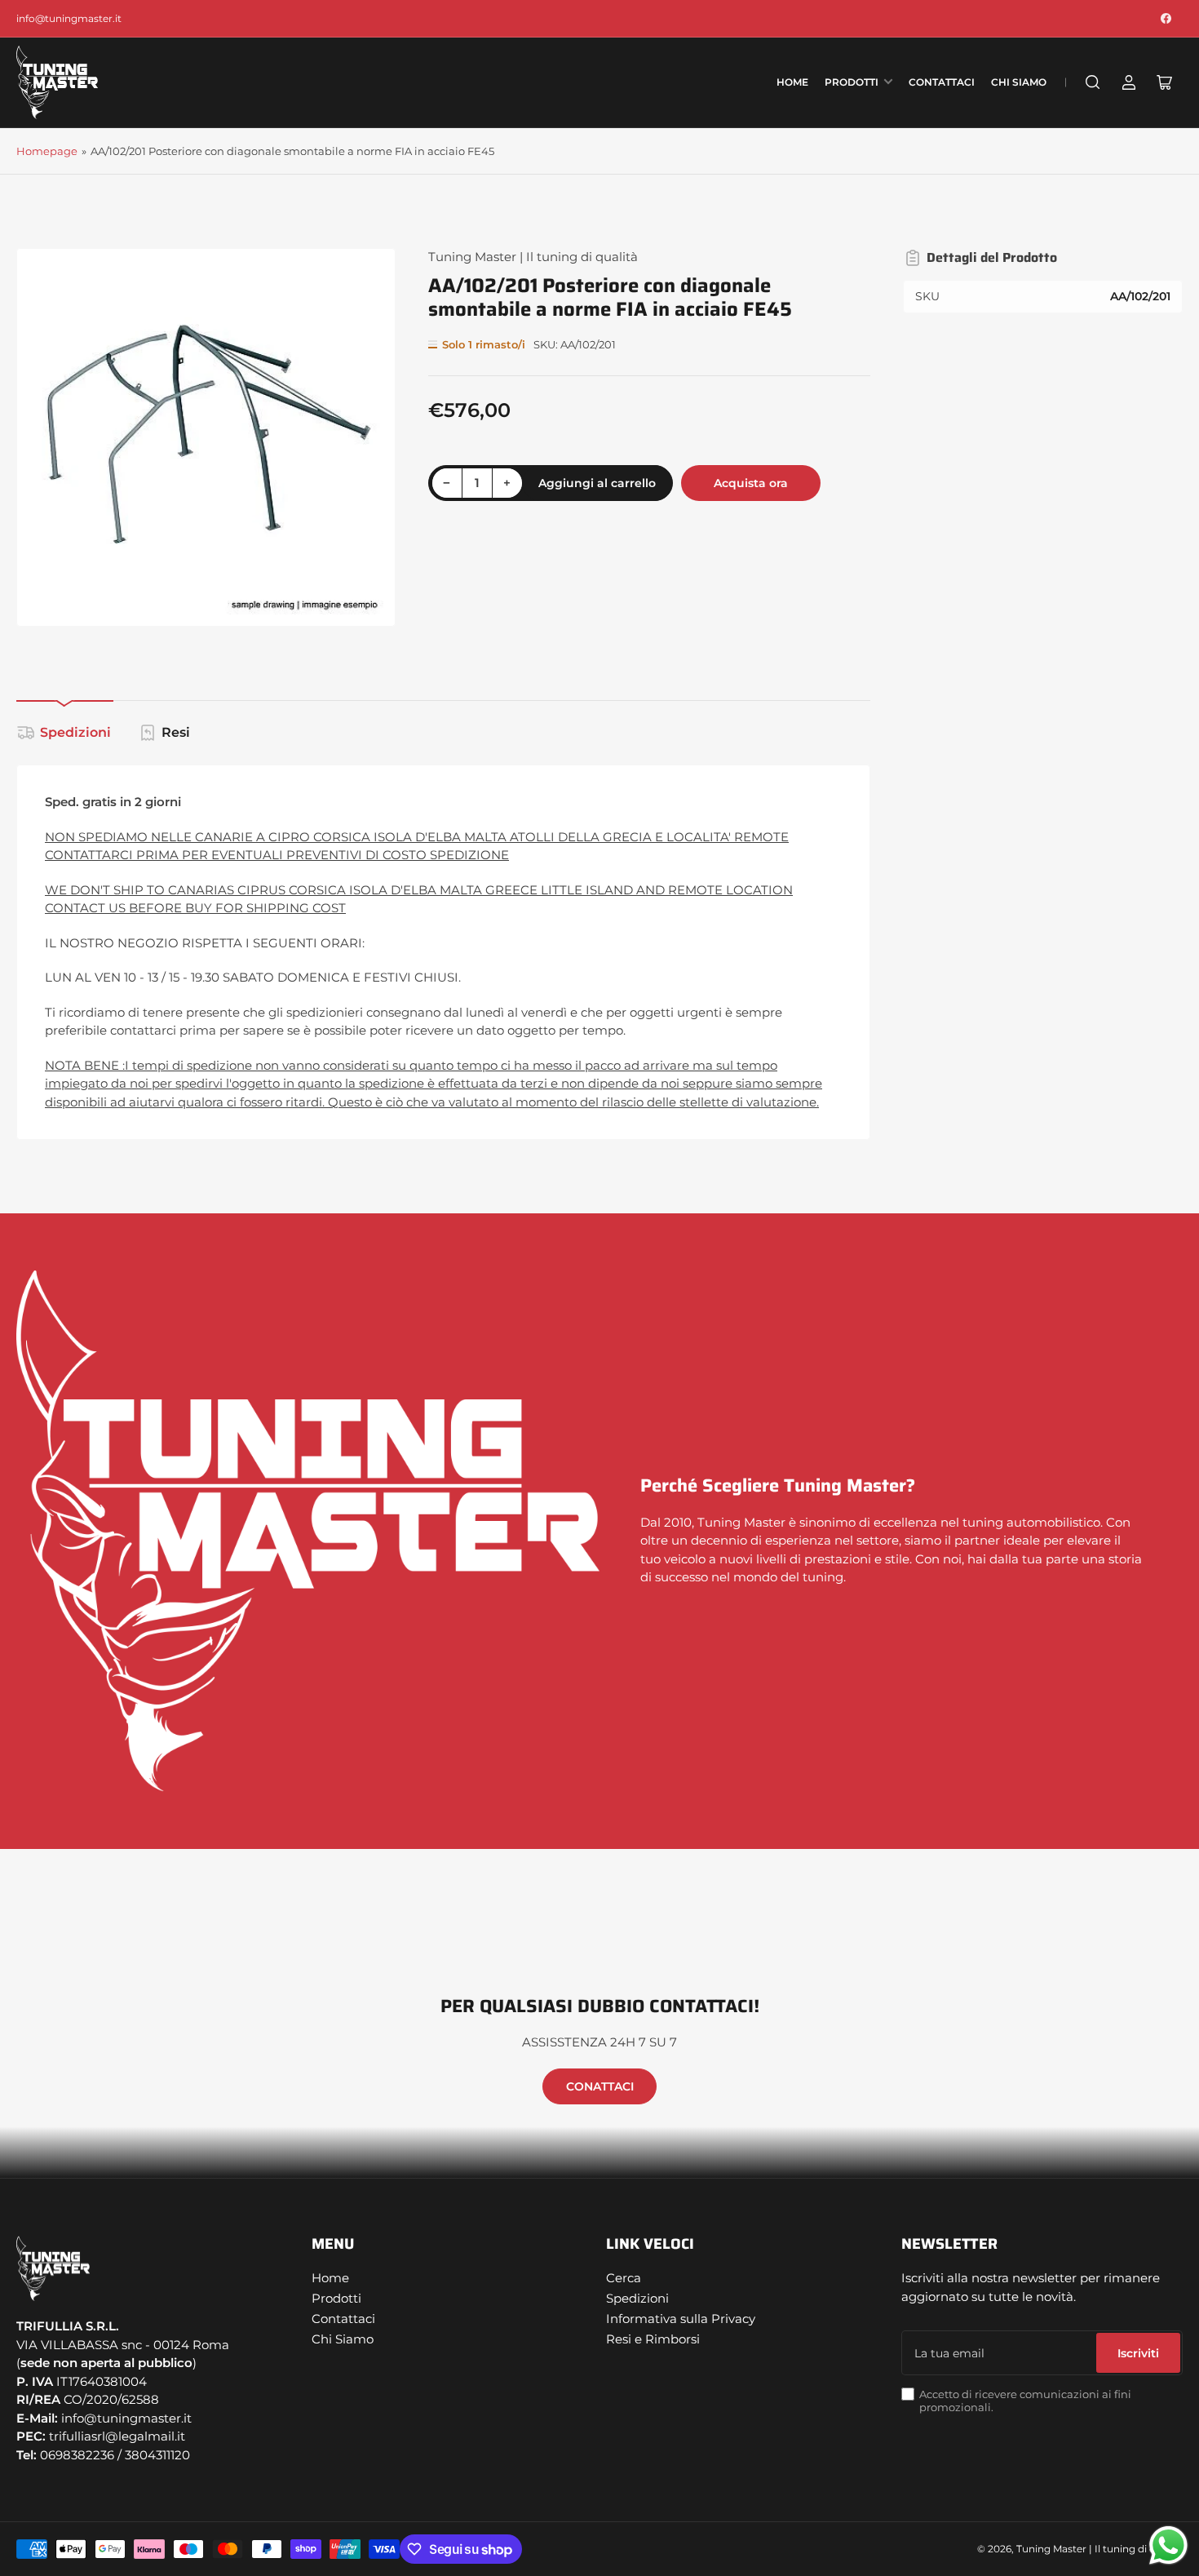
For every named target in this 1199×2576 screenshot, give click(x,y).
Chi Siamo (1019, 82)
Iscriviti (1138, 2353)
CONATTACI (600, 2086)
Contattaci (942, 82)
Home (792, 82)
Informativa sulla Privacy (681, 2319)
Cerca (624, 2278)
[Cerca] (1093, 82)
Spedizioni (75, 732)
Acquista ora (751, 483)
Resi (176, 732)
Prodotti (852, 82)
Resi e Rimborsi (653, 2339)
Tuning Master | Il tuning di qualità (533, 257)
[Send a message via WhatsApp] (1168, 2545)
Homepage (47, 151)
